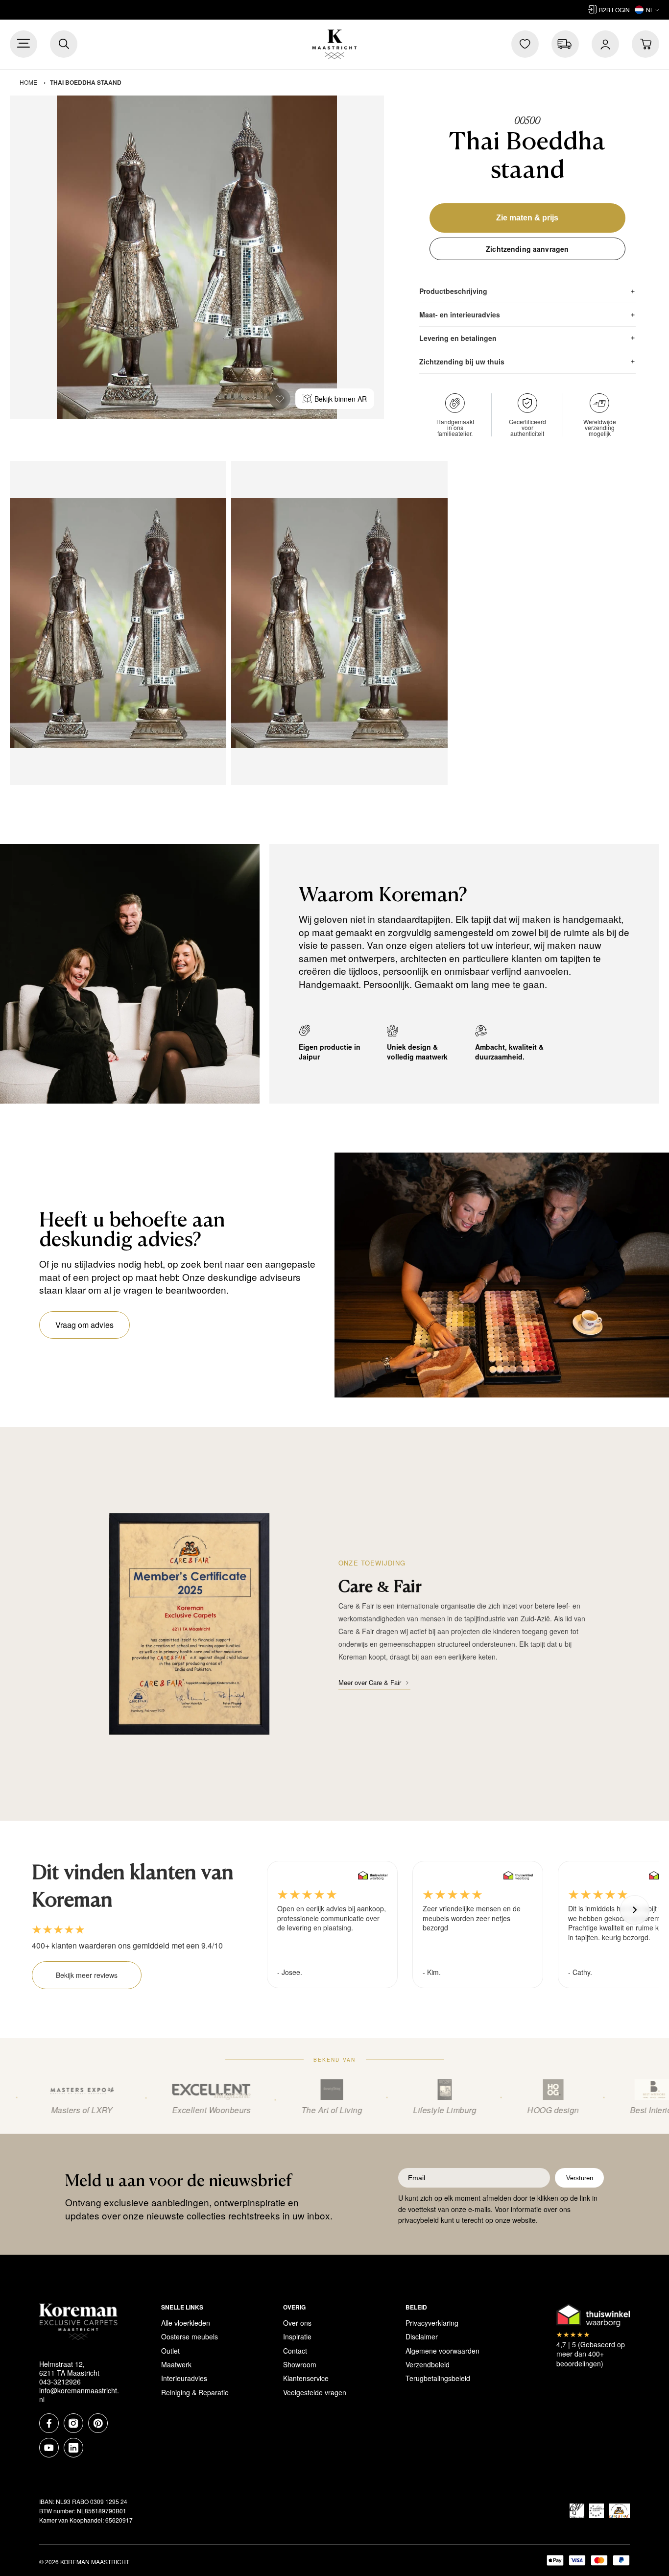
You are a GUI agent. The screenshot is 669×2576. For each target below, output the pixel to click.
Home (28, 82)
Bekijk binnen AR (341, 399)
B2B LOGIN (614, 10)
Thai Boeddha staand (86, 82)
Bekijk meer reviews (87, 1975)
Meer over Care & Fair (370, 1682)
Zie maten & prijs (527, 218)
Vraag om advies (84, 1325)
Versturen (580, 2178)
